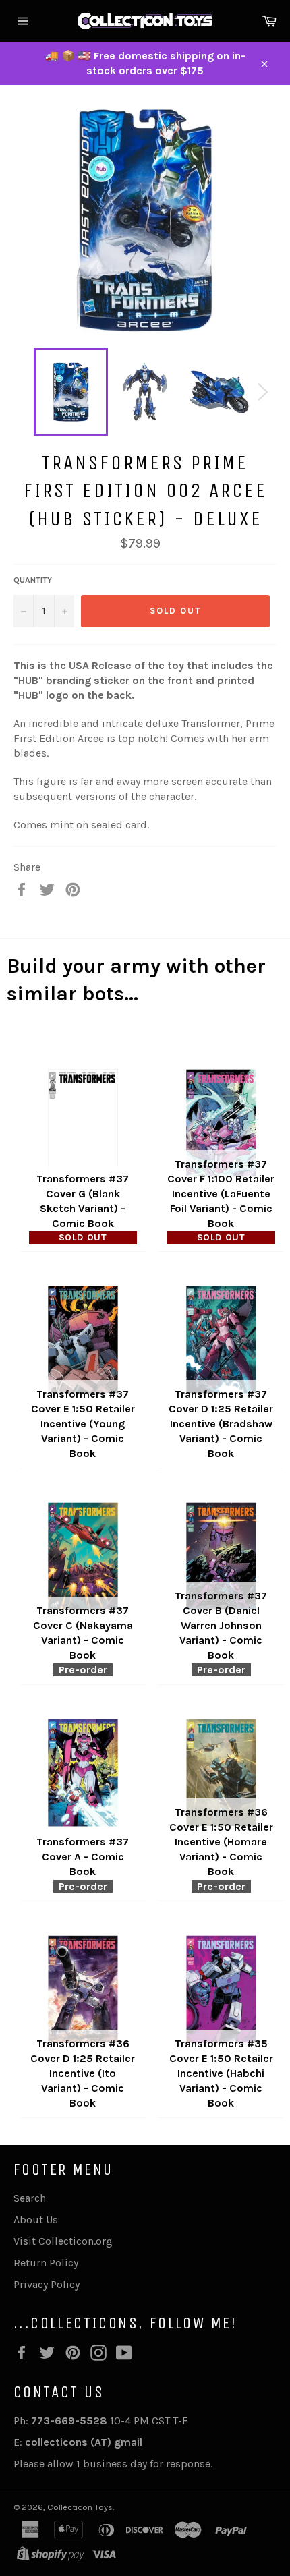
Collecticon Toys (80, 2507)
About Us (36, 2220)
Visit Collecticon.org (63, 2241)
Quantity (33, 580)
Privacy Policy (47, 2284)
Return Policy (46, 2263)
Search (30, 2198)
